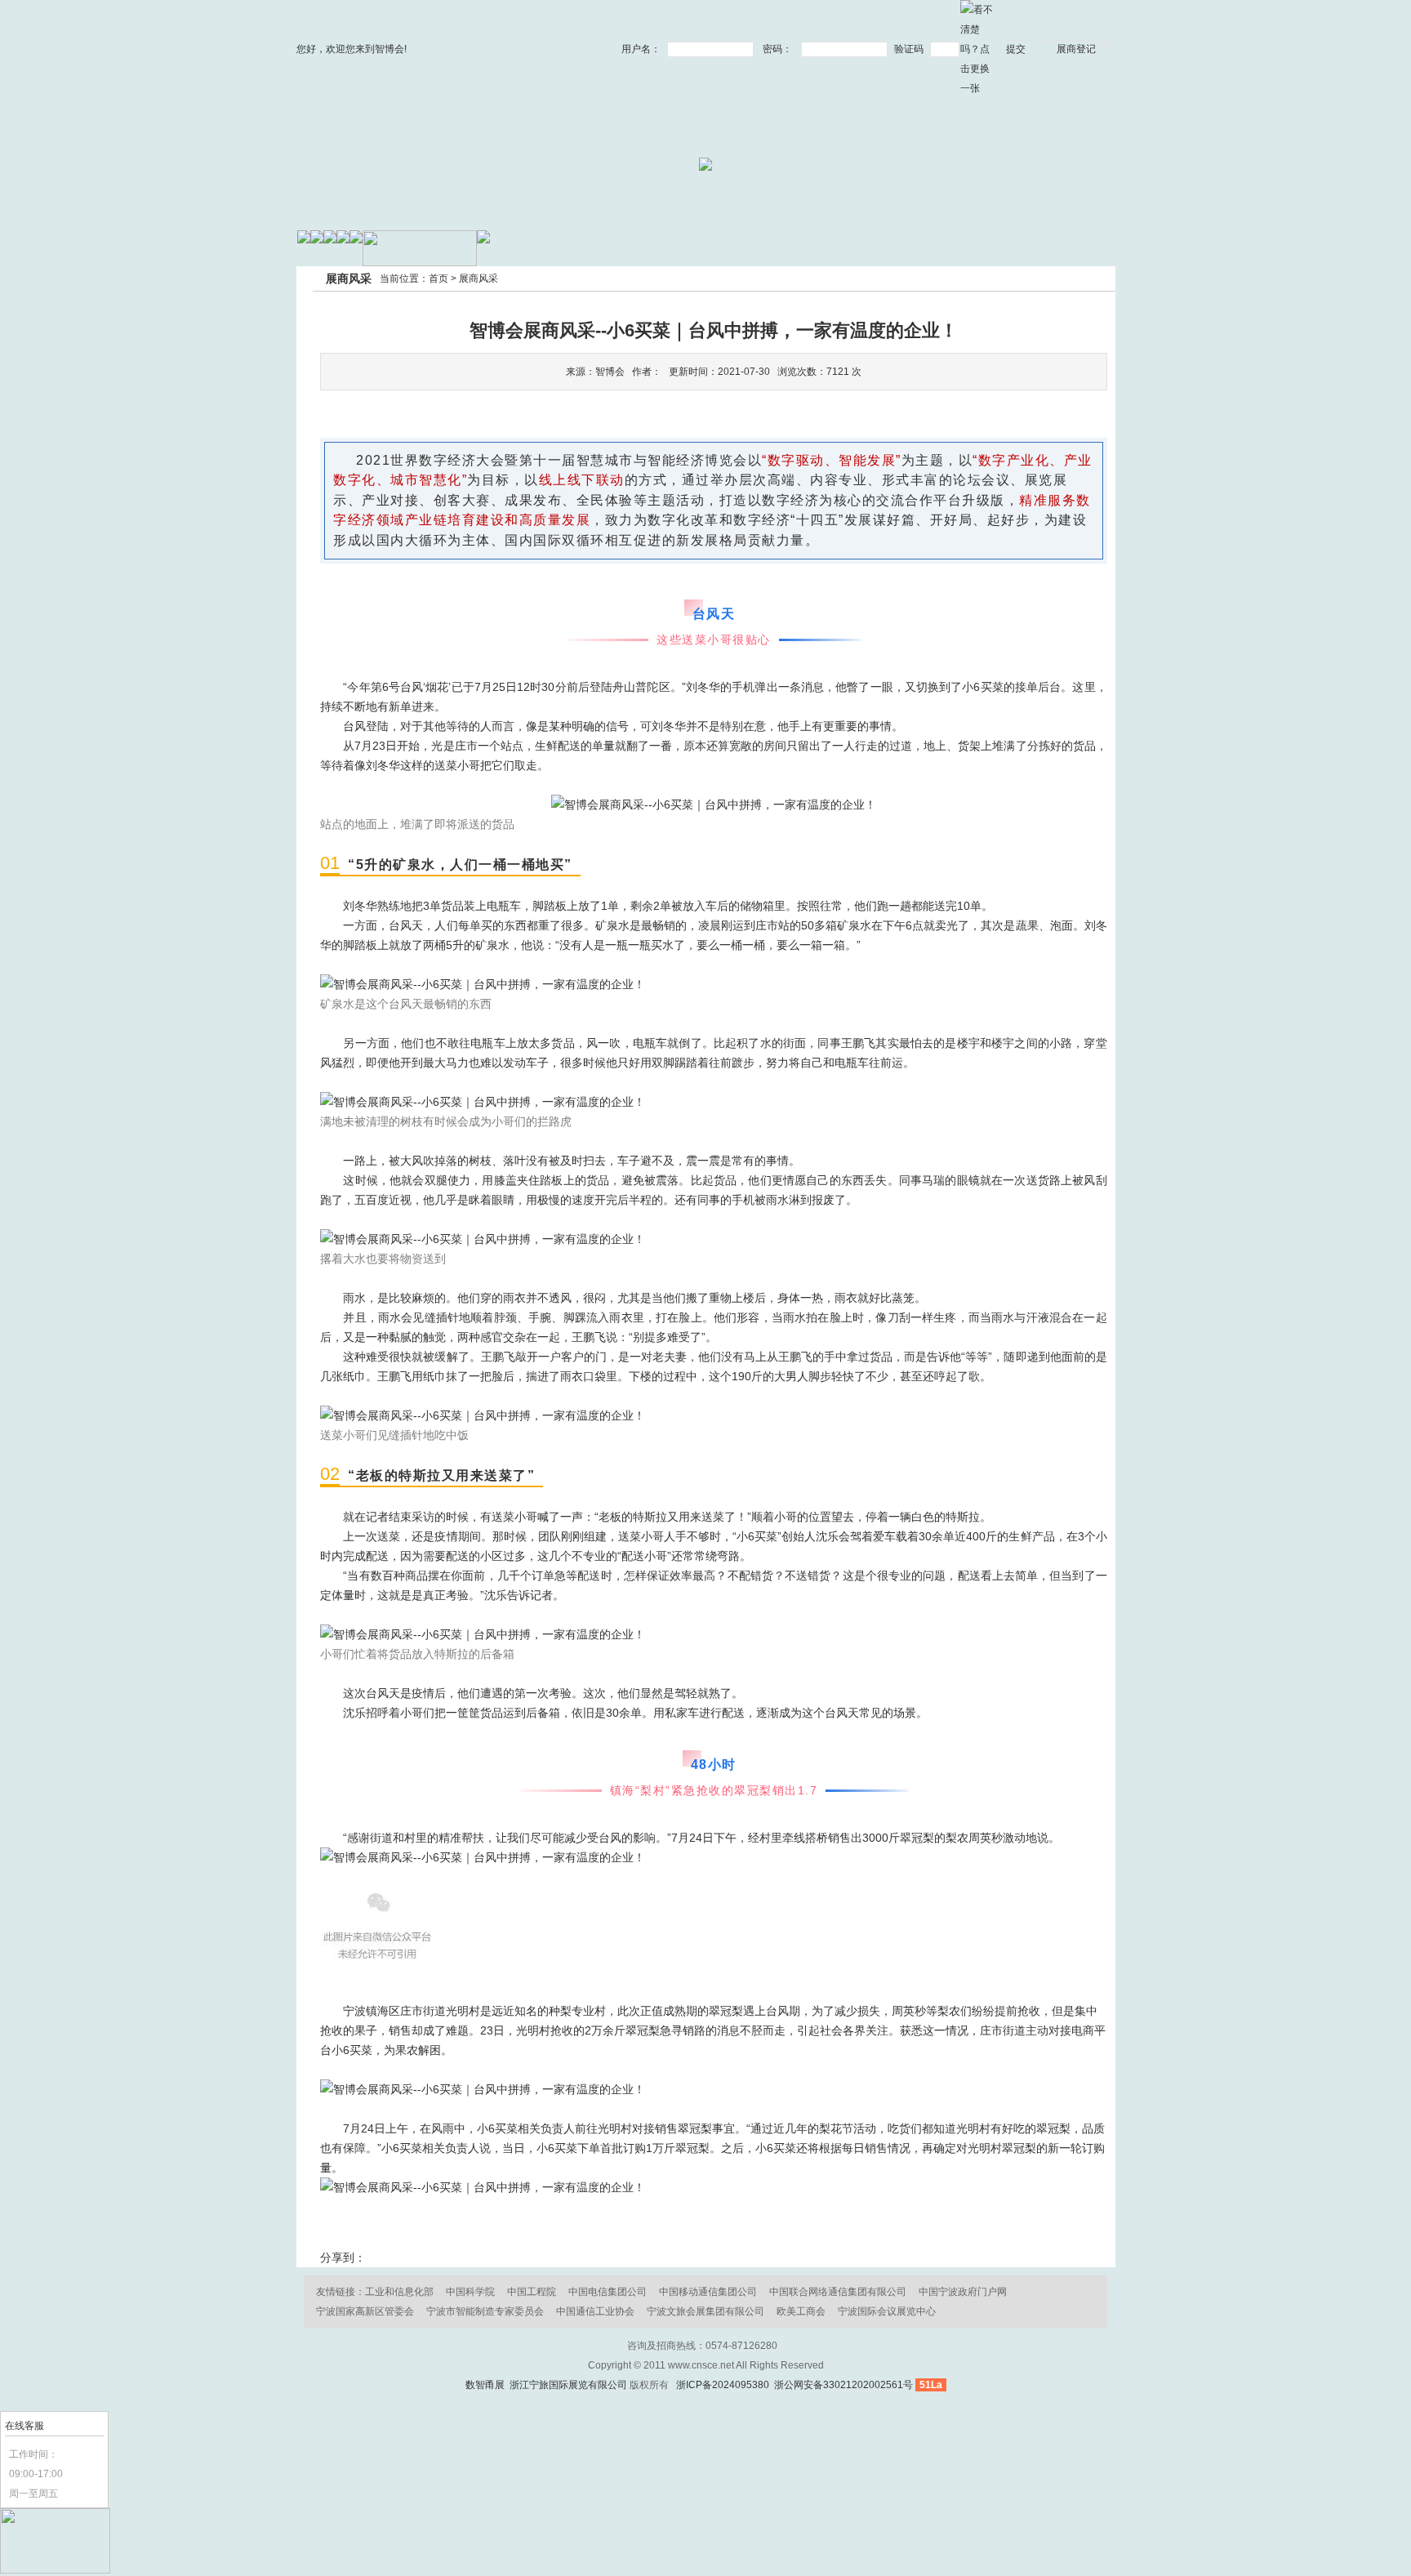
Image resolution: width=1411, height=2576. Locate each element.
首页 (438, 279)
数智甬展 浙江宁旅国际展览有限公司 (546, 2385)
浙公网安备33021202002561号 (842, 2385)
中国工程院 (532, 2292)
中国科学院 (470, 2292)
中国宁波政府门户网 (963, 2292)
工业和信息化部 (399, 2292)
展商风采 (478, 279)
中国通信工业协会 (595, 2311)
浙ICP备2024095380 (723, 2385)
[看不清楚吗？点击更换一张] (977, 48)
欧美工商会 (801, 2311)
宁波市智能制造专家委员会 (485, 2311)
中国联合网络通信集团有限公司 (838, 2292)
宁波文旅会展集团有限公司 (705, 2311)
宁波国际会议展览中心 (887, 2311)
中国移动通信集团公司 (708, 2292)
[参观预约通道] (55, 2570)
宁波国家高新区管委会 (365, 2311)
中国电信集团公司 (608, 2292)
